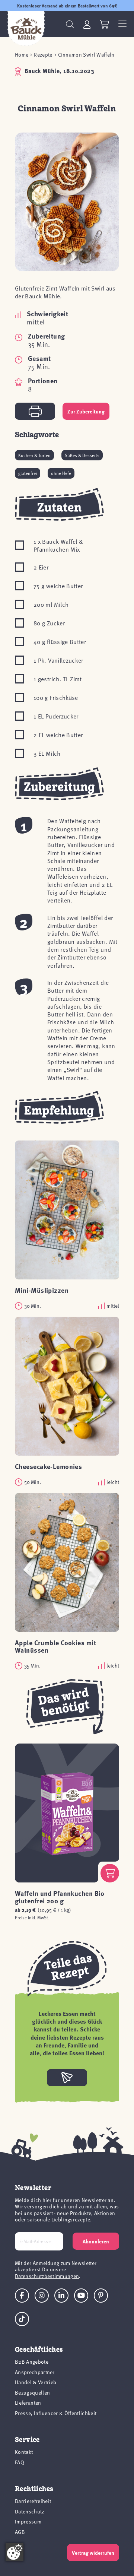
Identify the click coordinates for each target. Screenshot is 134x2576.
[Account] (87, 24)
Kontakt (24, 2452)
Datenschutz (30, 2511)
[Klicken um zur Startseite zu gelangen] (26, 29)
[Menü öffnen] (122, 24)
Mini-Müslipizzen (42, 1290)
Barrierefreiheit (33, 2501)
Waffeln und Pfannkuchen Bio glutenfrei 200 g (60, 1897)
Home (22, 55)
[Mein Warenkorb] (104, 24)
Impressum (28, 2521)
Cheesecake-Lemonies (48, 1466)
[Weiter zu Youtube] (81, 2296)
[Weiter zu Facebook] (22, 2296)
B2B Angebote (32, 2362)
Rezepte (43, 55)
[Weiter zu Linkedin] (61, 2296)
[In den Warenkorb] (110, 1873)
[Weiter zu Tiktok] (22, 2319)
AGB (20, 2532)
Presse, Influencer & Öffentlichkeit (56, 2413)
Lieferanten (28, 2403)
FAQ (20, 2462)
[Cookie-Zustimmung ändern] (15, 2552)
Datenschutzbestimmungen (47, 2276)
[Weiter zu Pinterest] (101, 2296)
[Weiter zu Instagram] (42, 2296)
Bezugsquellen (32, 2393)
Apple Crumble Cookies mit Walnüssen (55, 1646)
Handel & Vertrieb (36, 2382)
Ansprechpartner (35, 2372)
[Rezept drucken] (35, 411)
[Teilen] (67, 2078)
